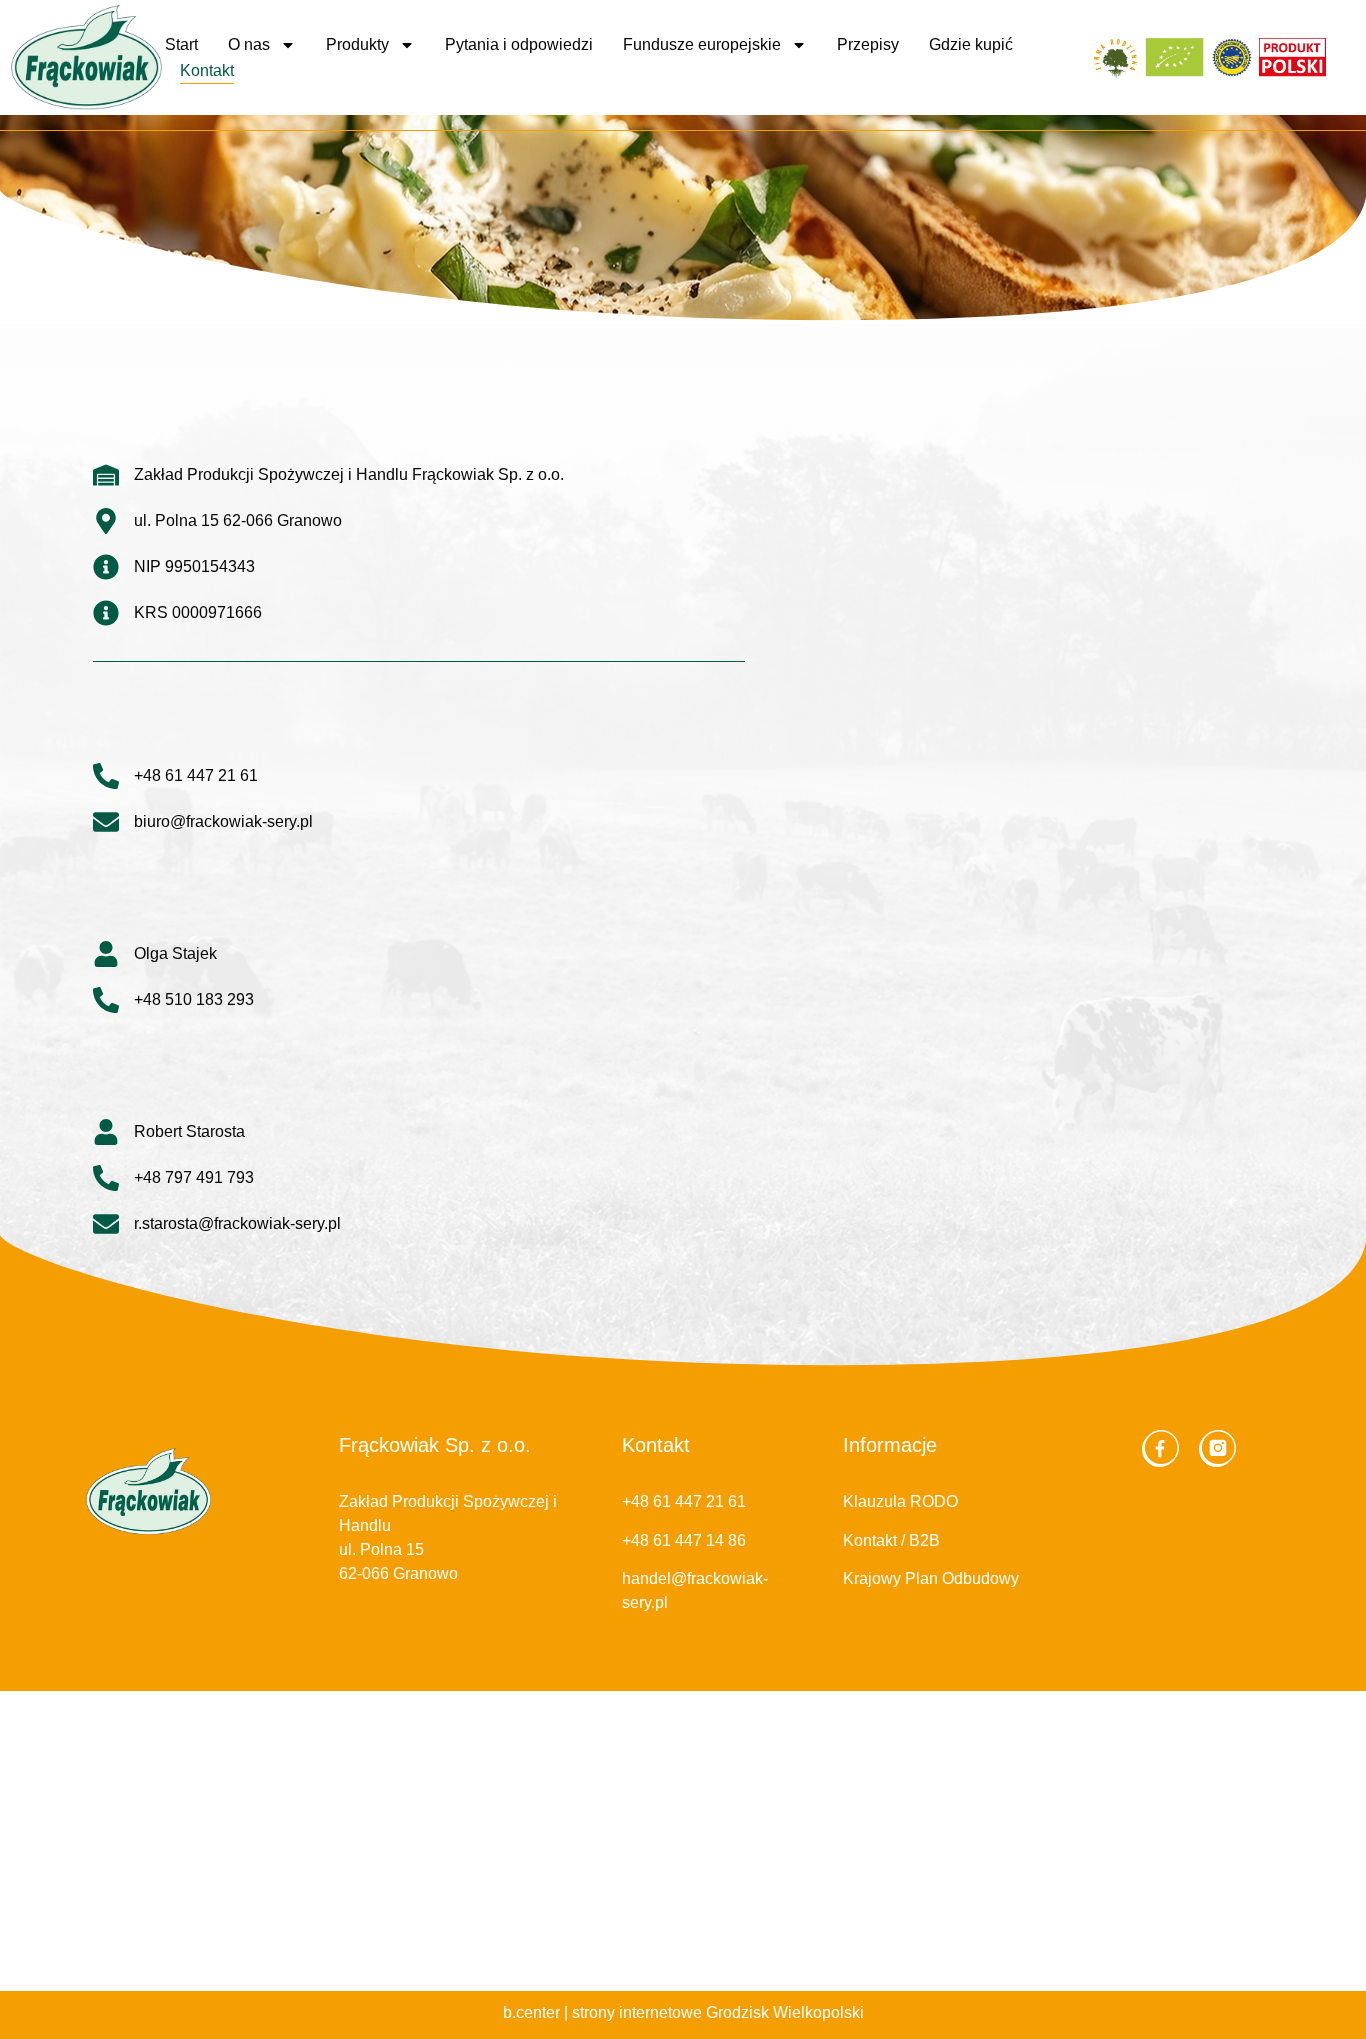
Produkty (357, 44)
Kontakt (207, 70)
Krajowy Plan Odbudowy (931, 1578)
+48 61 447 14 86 (684, 1540)
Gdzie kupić (971, 44)
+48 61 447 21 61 (684, 1501)
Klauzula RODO (900, 1501)
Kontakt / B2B (891, 1540)
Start (181, 44)
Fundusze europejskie (702, 44)
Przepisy (868, 44)
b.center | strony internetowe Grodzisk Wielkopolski (683, 2012)
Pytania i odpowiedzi (519, 44)
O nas (249, 44)
